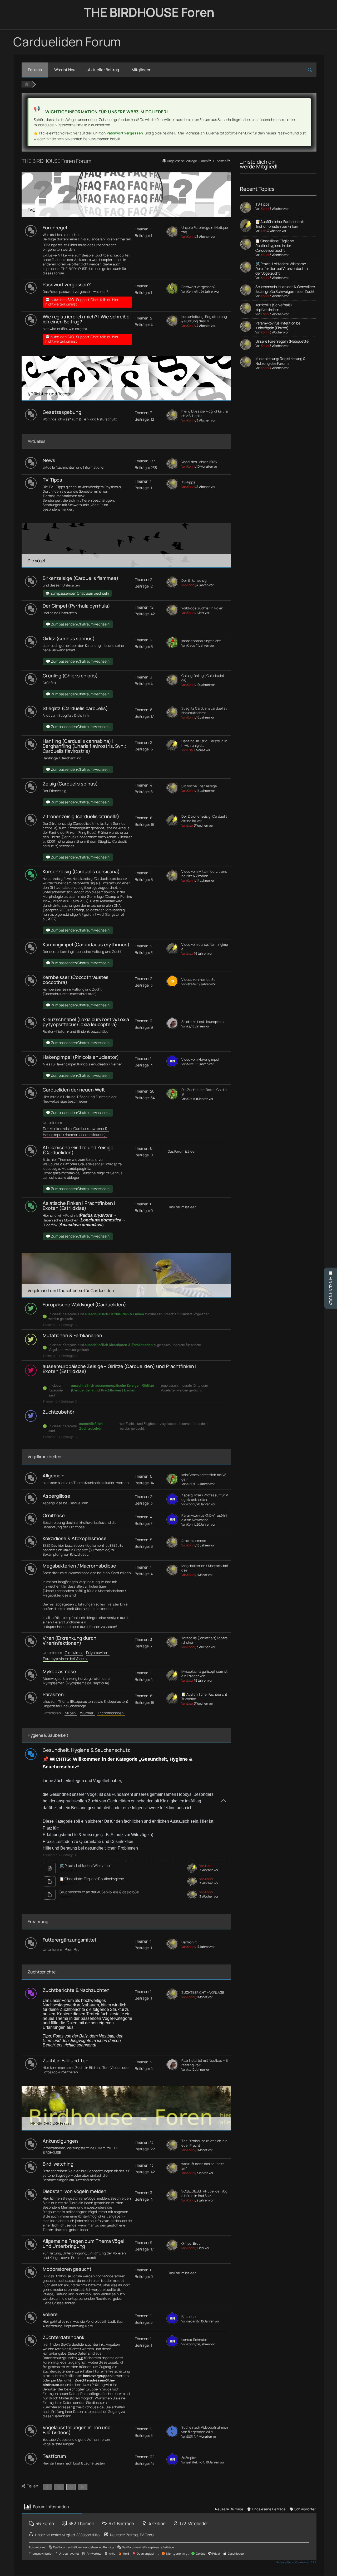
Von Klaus (188, 645)
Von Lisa (187, 750)
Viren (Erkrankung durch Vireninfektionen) (70, 1640)
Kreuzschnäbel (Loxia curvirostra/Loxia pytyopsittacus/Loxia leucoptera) (86, 1022)
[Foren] (27, 84)
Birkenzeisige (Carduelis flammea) (81, 578)
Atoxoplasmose (194, 1541)
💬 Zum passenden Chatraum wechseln (77, 593)
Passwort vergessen (125, 133)
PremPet (73, 1949)
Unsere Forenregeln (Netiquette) (205, 230)
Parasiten (53, 1694)
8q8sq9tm (189, 2458)
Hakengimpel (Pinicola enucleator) (81, 1057)
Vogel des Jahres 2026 (199, 462)
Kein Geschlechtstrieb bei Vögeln (204, 1477)
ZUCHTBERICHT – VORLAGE (203, 1993)
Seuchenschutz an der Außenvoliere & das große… (100, 1892)
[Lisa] (172, 749)
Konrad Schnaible (195, 2340)
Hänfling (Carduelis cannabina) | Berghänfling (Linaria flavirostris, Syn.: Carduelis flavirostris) (85, 746)
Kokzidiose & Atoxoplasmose (75, 1538)
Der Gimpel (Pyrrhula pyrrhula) (76, 606)
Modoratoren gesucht (67, 2269)
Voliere (50, 2314)
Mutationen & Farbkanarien (72, 1335)
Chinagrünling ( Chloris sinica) (203, 678)
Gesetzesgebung (62, 412)
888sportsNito (88, 2535)
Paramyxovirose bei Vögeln (65, 1659)
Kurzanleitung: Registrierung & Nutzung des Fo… (204, 319)
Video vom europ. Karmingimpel (205, 947)
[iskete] (172, 986)
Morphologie (53, 896)
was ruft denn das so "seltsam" (203, 2166)
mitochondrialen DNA (104, 905)
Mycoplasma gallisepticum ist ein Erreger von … (204, 1674)
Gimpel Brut (191, 2243)
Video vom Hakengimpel (200, 1059)
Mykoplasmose (59, 1671)
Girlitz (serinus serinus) (69, 638)
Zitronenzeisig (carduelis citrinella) (81, 816)
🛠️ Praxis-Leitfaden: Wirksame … (86, 1866)
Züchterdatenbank (63, 2337)
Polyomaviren (98, 1653)
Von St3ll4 (188, 2436)
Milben (71, 1713)
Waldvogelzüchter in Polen (202, 608)
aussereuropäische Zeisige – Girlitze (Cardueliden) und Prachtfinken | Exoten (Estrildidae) (120, 1369)
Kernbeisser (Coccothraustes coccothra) (76, 980)
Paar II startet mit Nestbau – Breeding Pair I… (205, 2063)
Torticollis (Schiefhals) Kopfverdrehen (205, 1640)
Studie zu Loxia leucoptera (202, 1022)
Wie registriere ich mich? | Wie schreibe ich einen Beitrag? (86, 319)
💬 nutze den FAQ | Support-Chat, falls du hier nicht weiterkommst (82, 302)
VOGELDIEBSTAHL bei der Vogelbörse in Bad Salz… (204, 2194)
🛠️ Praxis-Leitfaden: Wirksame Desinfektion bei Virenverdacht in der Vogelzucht (283, 268)
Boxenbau (189, 2317)
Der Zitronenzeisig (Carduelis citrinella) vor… (204, 819)
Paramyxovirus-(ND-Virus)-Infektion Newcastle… (204, 1518)
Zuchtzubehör (59, 1412)
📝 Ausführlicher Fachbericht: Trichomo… (205, 1697)
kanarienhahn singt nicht (201, 641)
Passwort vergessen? (67, 284)
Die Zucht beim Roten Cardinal (204, 1092)
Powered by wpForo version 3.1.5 (296, 2562)
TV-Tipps (52, 480)
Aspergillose (56, 1496)
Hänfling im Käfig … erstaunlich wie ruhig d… (204, 743)
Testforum (54, 2456)
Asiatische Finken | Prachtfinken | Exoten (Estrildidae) (79, 1205)
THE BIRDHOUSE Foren (149, 12)
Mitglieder (141, 70)
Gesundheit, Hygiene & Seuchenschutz (86, 1750)
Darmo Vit (189, 1942)
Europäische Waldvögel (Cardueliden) (84, 1304)
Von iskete (189, 984)
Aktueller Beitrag (103, 70)
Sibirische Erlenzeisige (199, 786)
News (49, 460)
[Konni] (172, 236)
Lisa (264, 231)
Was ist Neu (65, 70)
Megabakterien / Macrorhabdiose (79, 1566)
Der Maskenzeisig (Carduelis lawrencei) (76, 1129)
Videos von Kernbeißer (199, 980)
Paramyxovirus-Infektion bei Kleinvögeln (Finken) (278, 325)
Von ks (186, 1026)
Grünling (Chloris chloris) (70, 676)
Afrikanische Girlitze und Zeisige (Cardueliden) (78, 1150)
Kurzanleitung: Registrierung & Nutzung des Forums (280, 361)
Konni (265, 209)
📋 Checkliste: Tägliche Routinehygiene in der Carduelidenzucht (275, 246)
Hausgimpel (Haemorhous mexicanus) (75, 1135)
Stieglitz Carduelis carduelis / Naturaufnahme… (204, 711)
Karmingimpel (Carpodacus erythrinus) (86, 944)
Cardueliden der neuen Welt (74, 1090)
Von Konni (188, 237)
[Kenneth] (172, 293)
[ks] (172, 1028)
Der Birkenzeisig (194, 581)
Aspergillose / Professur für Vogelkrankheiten (205, 1497)
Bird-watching (58, 2164)
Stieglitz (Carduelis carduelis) (75, 708)
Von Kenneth (190, 291)
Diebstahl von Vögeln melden (75, 2191)
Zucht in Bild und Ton (66, 2060)
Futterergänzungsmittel (69, 1940)
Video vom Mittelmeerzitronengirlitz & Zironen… (204, 874)
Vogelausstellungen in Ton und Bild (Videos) (77, 2430)
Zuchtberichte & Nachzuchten (76, 1990)
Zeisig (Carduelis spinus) (70, 784)
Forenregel (55, 227)
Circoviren (74, 1653)
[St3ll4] (172, 2436)
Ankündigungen (60, 2141)
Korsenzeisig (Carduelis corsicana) (81, 871)
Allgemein (54, 1476)
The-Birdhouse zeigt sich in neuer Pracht (204, 2143)
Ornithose (54, 1515)
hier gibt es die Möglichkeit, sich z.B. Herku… (205, 414)
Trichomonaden (111, 1713)
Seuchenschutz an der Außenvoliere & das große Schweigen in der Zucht (285, 289)
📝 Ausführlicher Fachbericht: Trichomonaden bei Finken (280, 224)
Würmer (87, 1713)
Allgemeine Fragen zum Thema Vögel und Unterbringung (83, 2243)
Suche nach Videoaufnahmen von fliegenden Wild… (205, 2430)
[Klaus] (172, 647)
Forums (35, 70)
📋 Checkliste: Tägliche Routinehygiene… (93, 1879)
